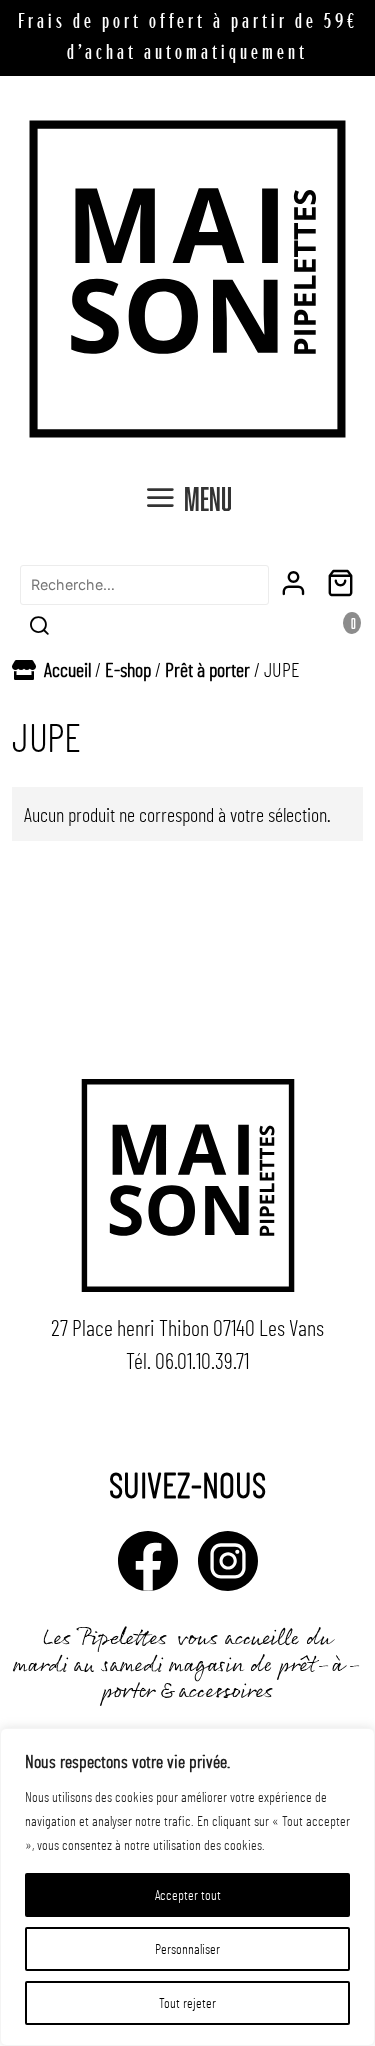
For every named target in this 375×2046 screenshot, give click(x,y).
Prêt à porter (207, 669)
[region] (187, 1887)
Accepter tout (188, 1894)
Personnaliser (187, 1948)
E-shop (128, 669)
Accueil (67, 669)
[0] (344, 584)
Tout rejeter (187, 2002)
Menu (208, 498)
